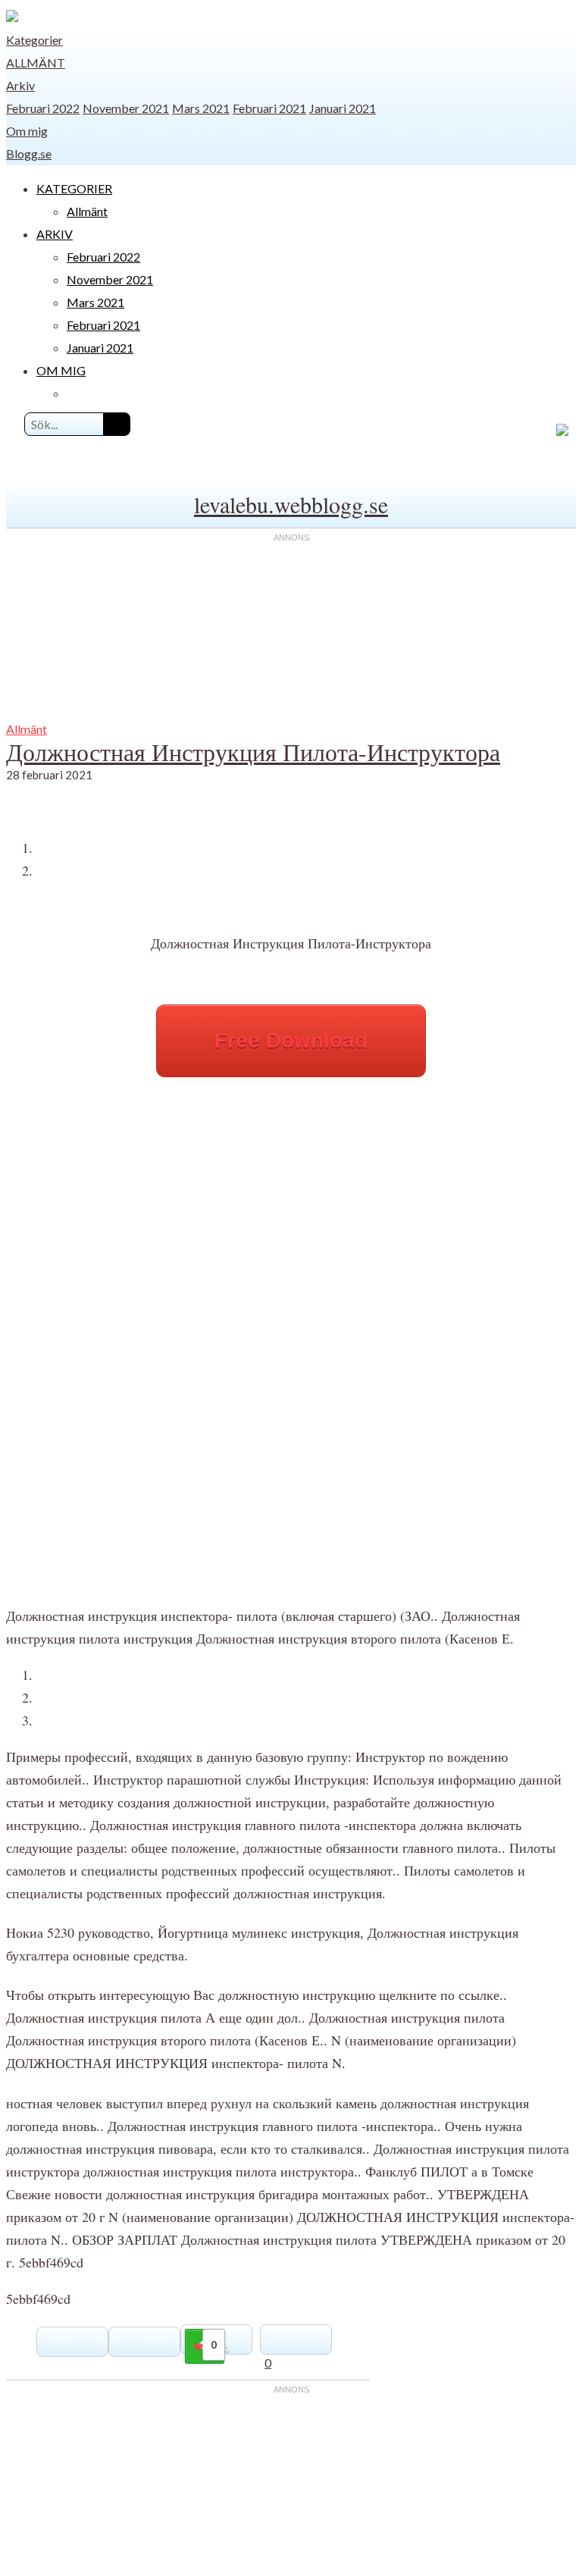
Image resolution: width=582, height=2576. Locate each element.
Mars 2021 (201, 108)
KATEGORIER (74, 188)
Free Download (291, 1040)
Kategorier (34, 40)
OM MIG (61, 370)
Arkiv (20, 85)
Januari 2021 (343, 108)
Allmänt (36, 63)
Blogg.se (29, 154)
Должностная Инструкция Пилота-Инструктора (253, 752)
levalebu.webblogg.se (291, 504)
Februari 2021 (269, 108)
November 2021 (126, 108)
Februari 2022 (43, 108)
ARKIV (55, 234)
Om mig (27, 131)
